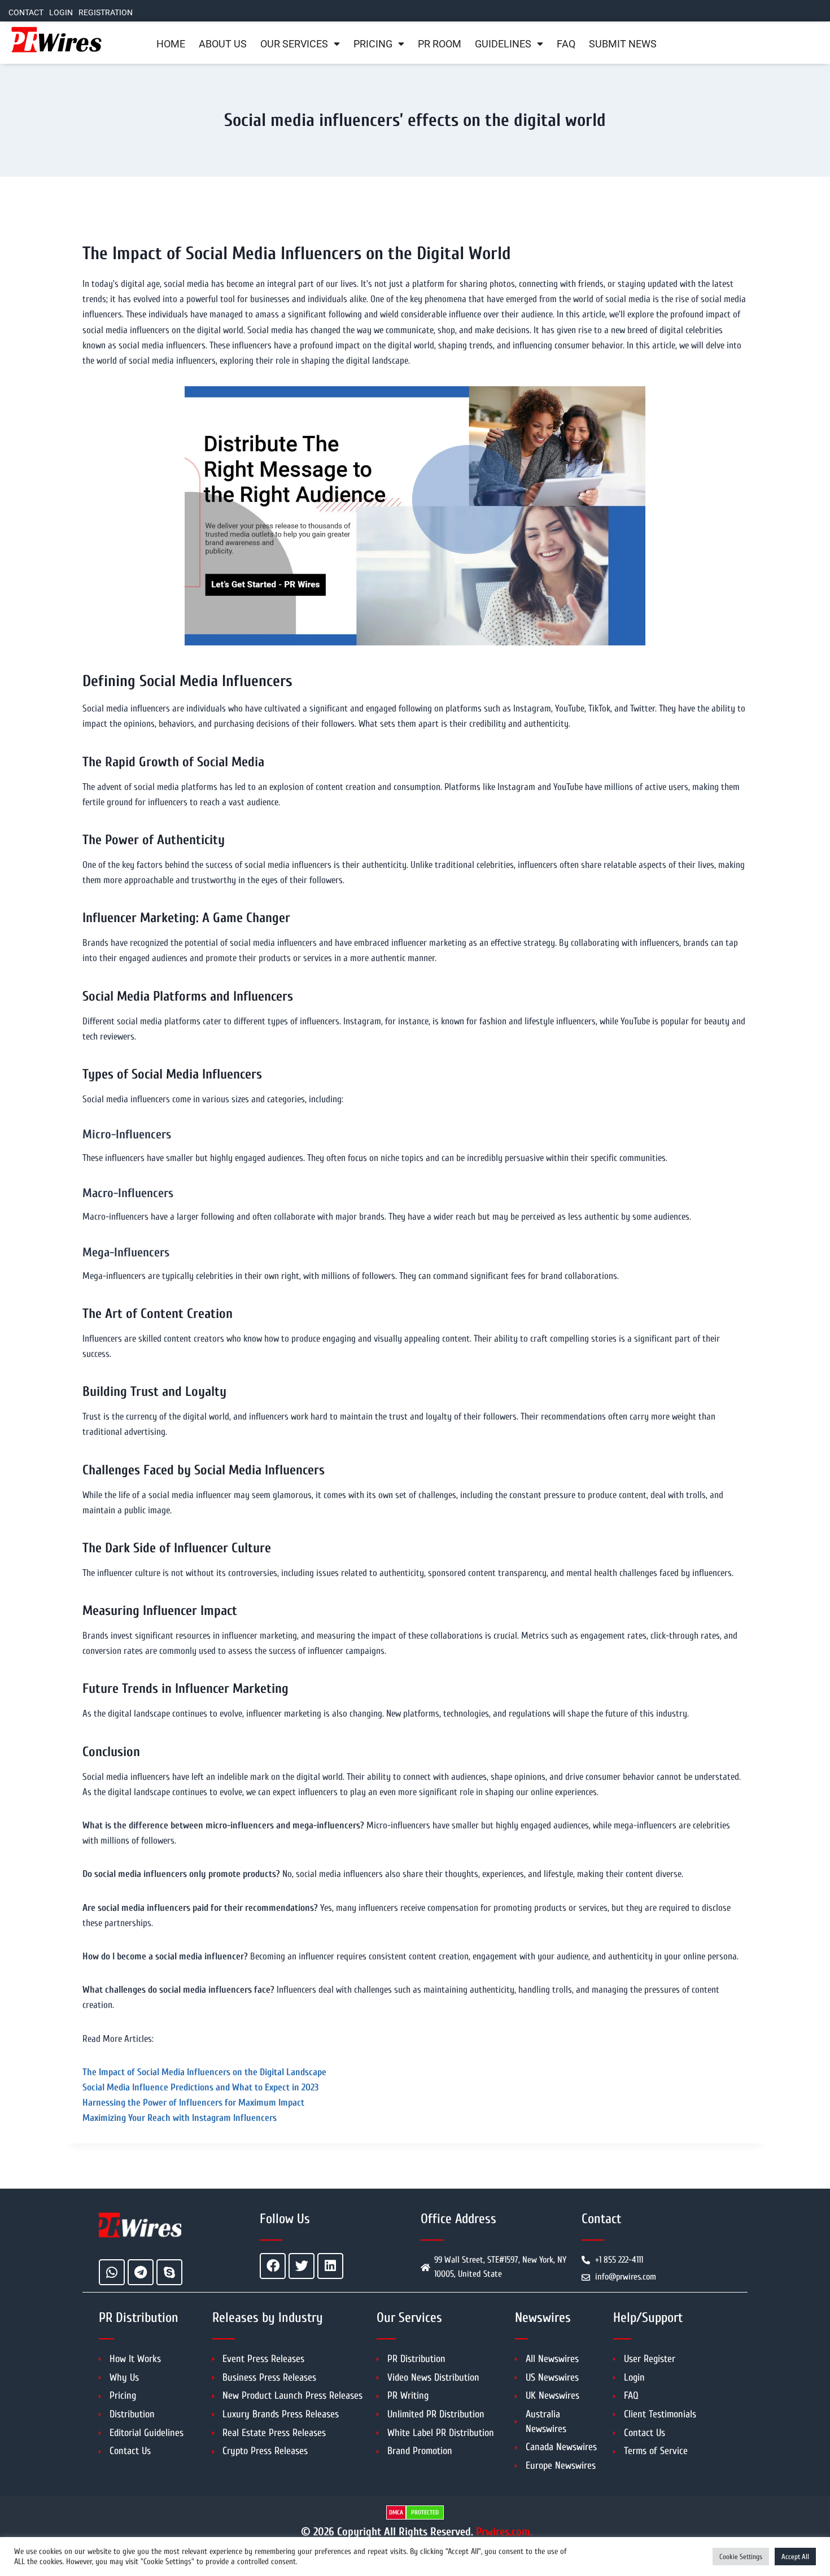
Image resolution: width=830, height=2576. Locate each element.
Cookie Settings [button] (741, 2557)
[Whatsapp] (112, 2272)
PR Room (440, 44)
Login (61, 13)
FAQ (566, 44)
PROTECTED (425, 2512)
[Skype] (169, 2272)
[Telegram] (141, 2272)
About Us (223, 44)
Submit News (623, 44)
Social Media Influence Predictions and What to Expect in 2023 (200, 2087)
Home (171, 44)
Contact (26, 13)
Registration (106, 13)
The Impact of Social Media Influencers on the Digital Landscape (204, 2072)
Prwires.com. (504, 2532)
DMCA (396, 2512)
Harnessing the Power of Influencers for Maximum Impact (193, 2103)
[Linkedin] (330, 2266)
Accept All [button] (795, 2557)
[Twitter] (302, 2266)
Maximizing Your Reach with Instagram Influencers (180, 2118)
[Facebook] (273, 2266)
